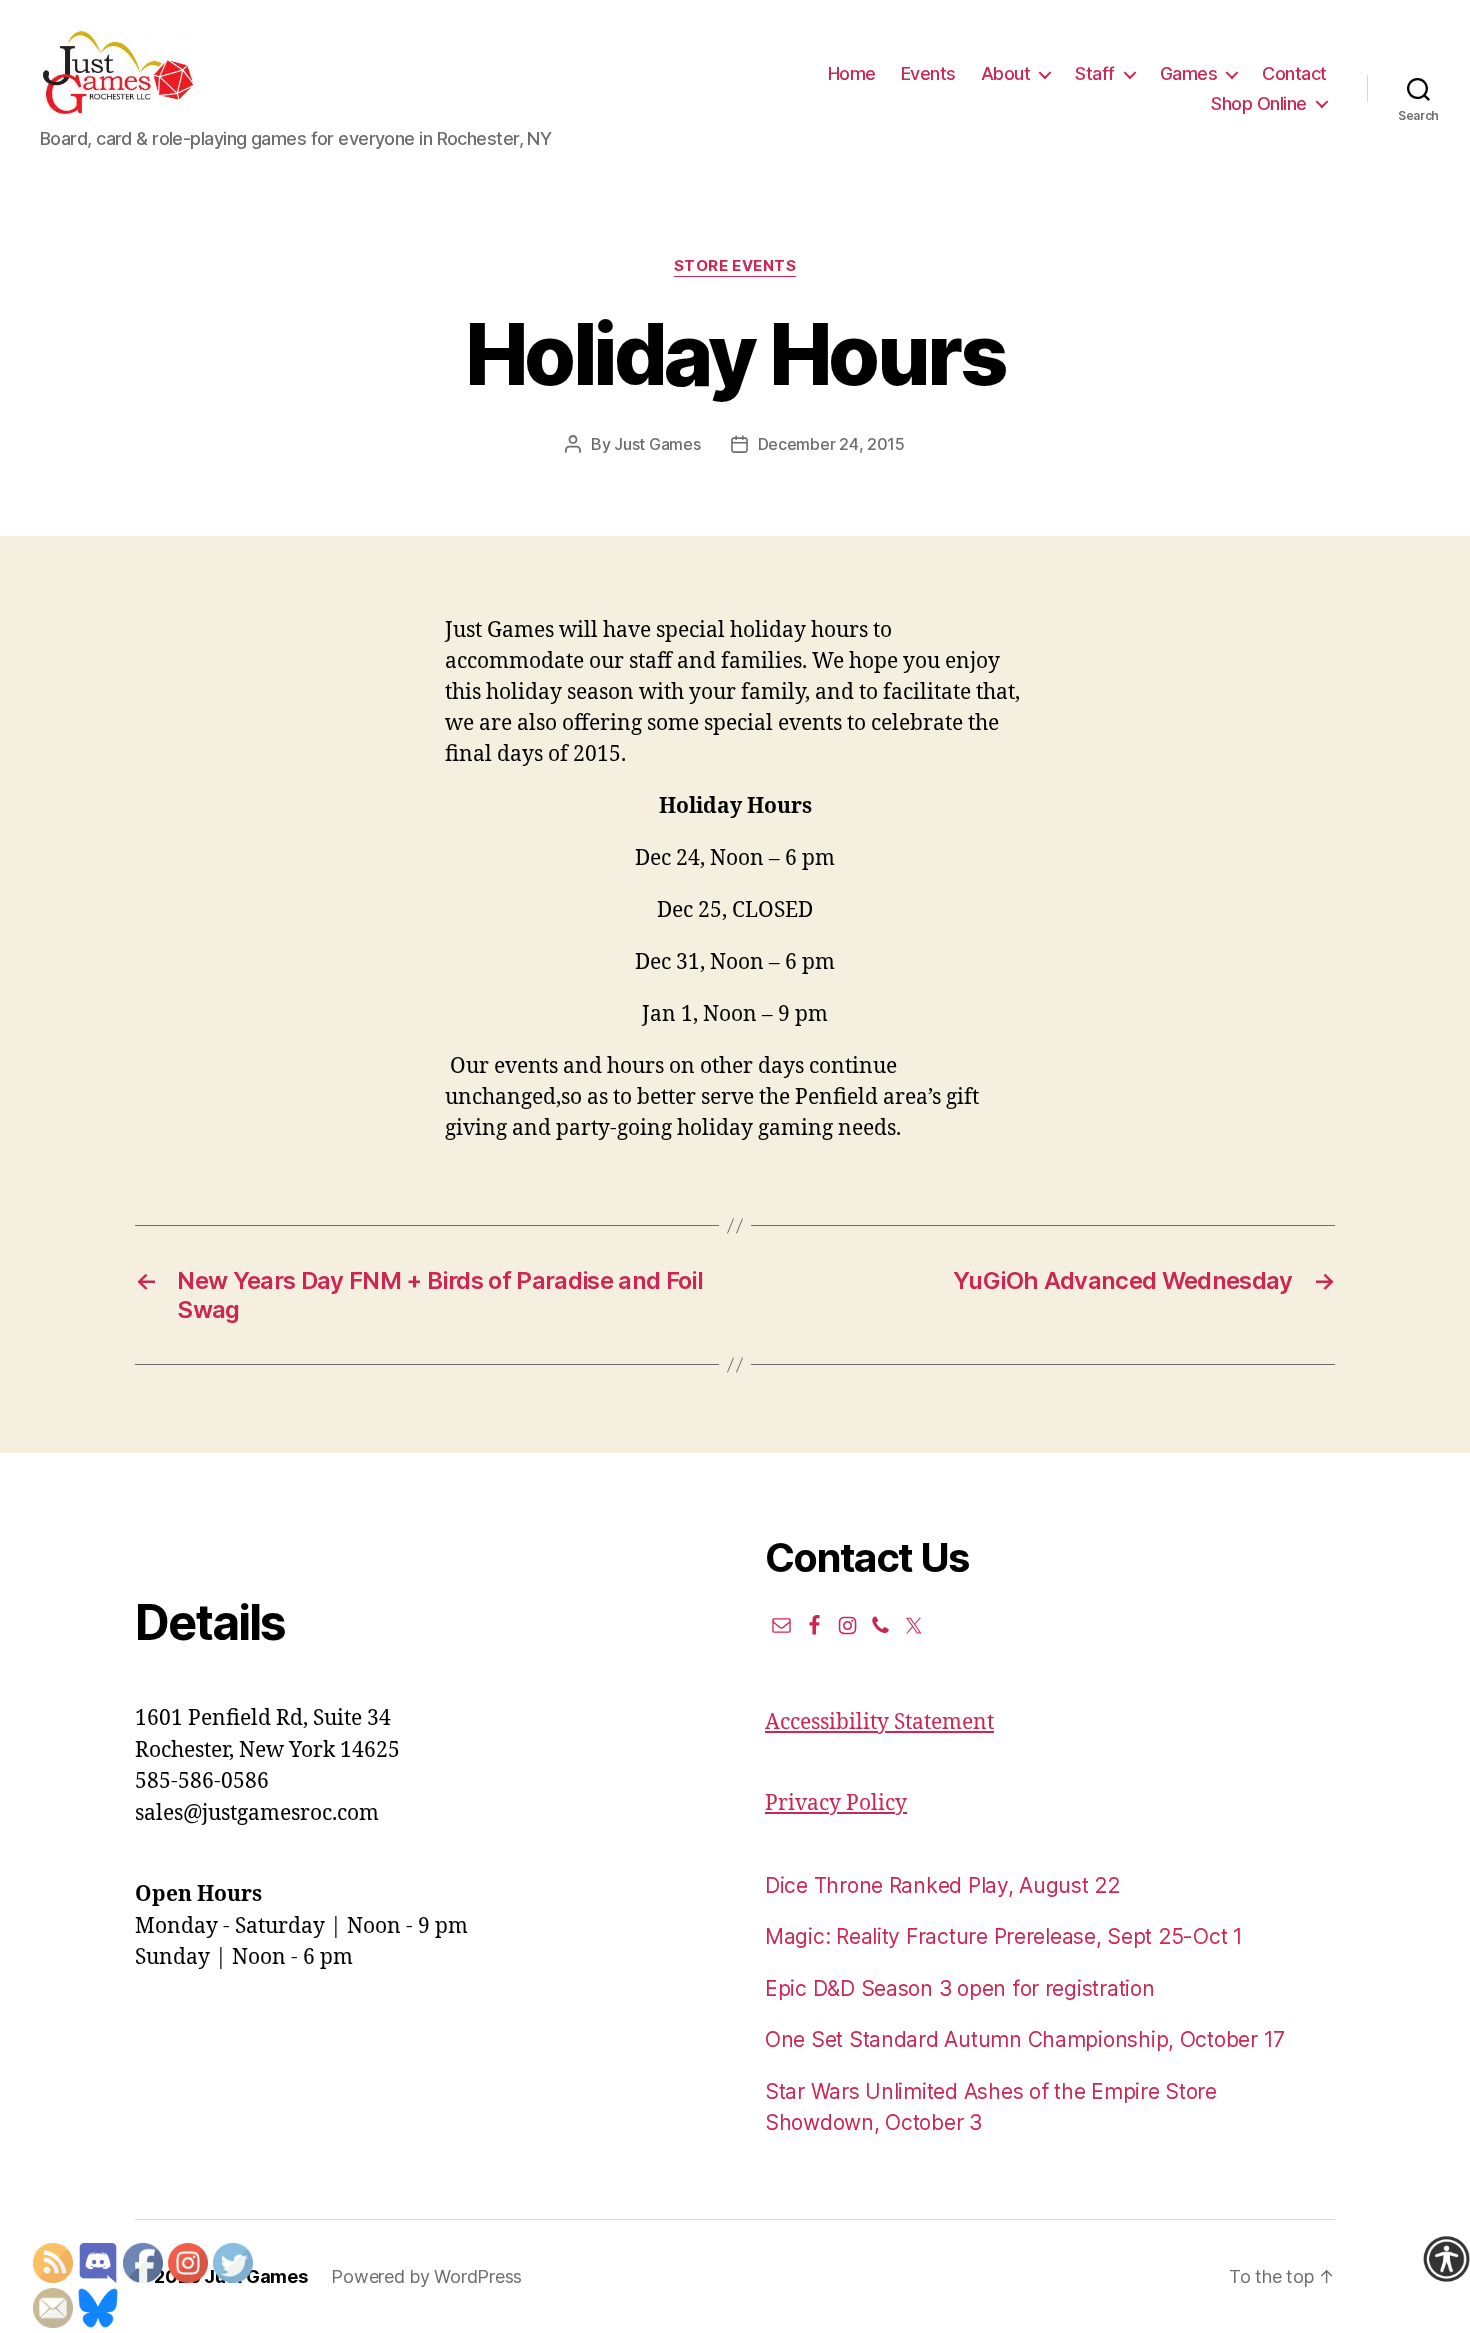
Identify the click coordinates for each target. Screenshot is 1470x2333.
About (1006, 73)
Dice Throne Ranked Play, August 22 (942, 1885)
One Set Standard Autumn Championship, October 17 (1025, 2039)
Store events (735, 266)
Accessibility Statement (879, 1722)
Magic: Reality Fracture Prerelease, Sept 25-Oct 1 (1004, 1936)
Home (852, 73)
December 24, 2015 (831, 444)
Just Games (657, 444)
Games (1189, 73)
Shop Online (1259, 103)
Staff (1095, 73)
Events (928, 73)
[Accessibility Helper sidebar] (1446, 2259)
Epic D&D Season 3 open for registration (959, 1988)
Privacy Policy (836, 1803)
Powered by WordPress (426, 2276)
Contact (1294, 73)
